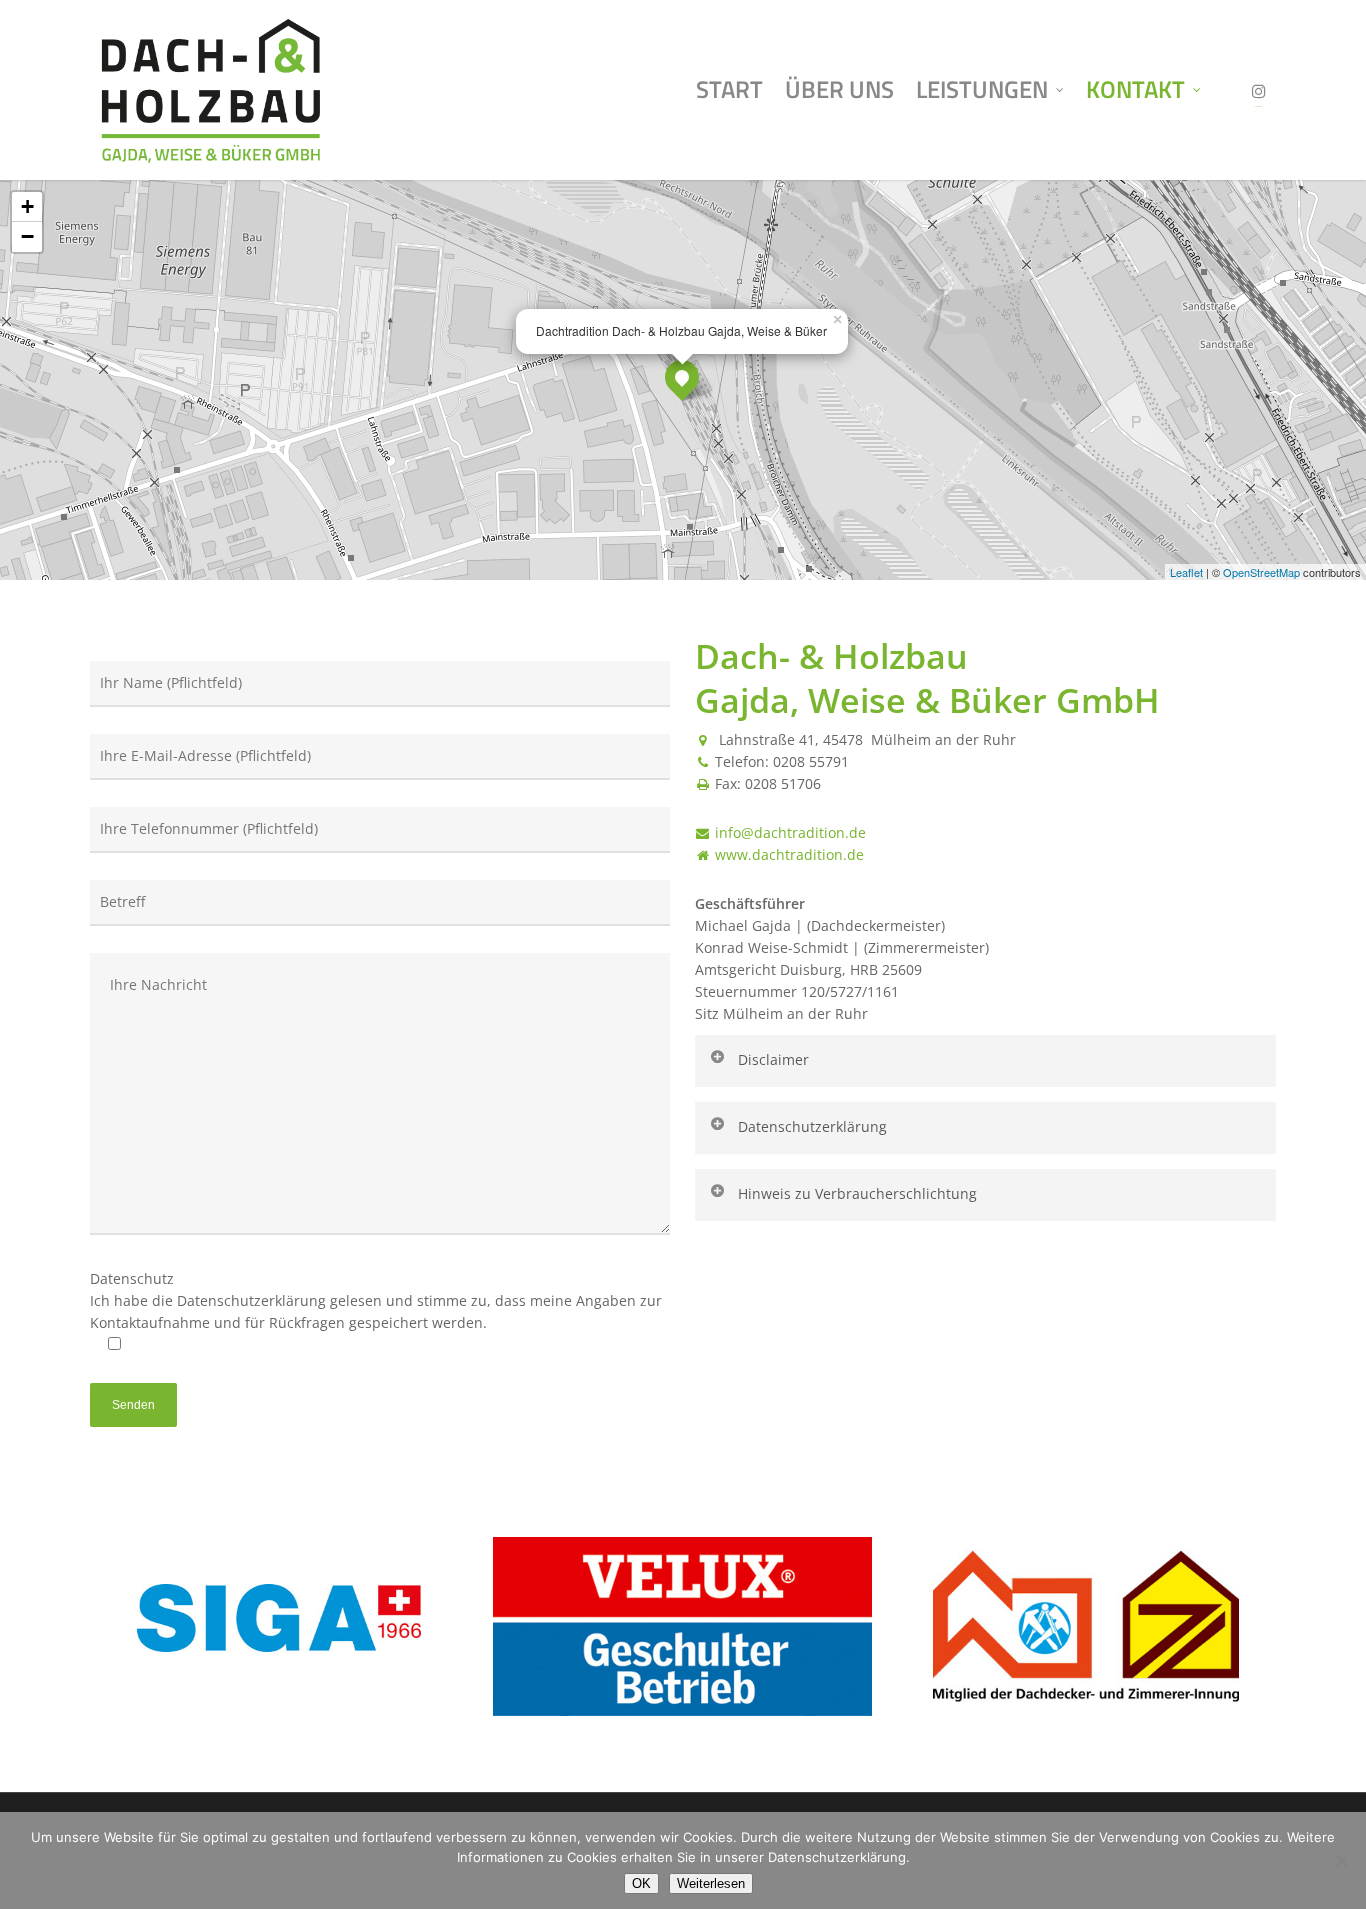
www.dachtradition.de (789, 854)
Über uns (839, 89)
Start (729, 89)
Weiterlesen (711, 1883)
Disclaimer (773, 1059)
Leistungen (982, 89)
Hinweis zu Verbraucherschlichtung (857, 1193)
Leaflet (1186, 572)
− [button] (27, 236)
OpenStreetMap (1261, 572)
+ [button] (27, 206)
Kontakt (1135, 89)
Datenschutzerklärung (812, 1126)
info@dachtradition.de (790, 832)
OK (641, 1883)
